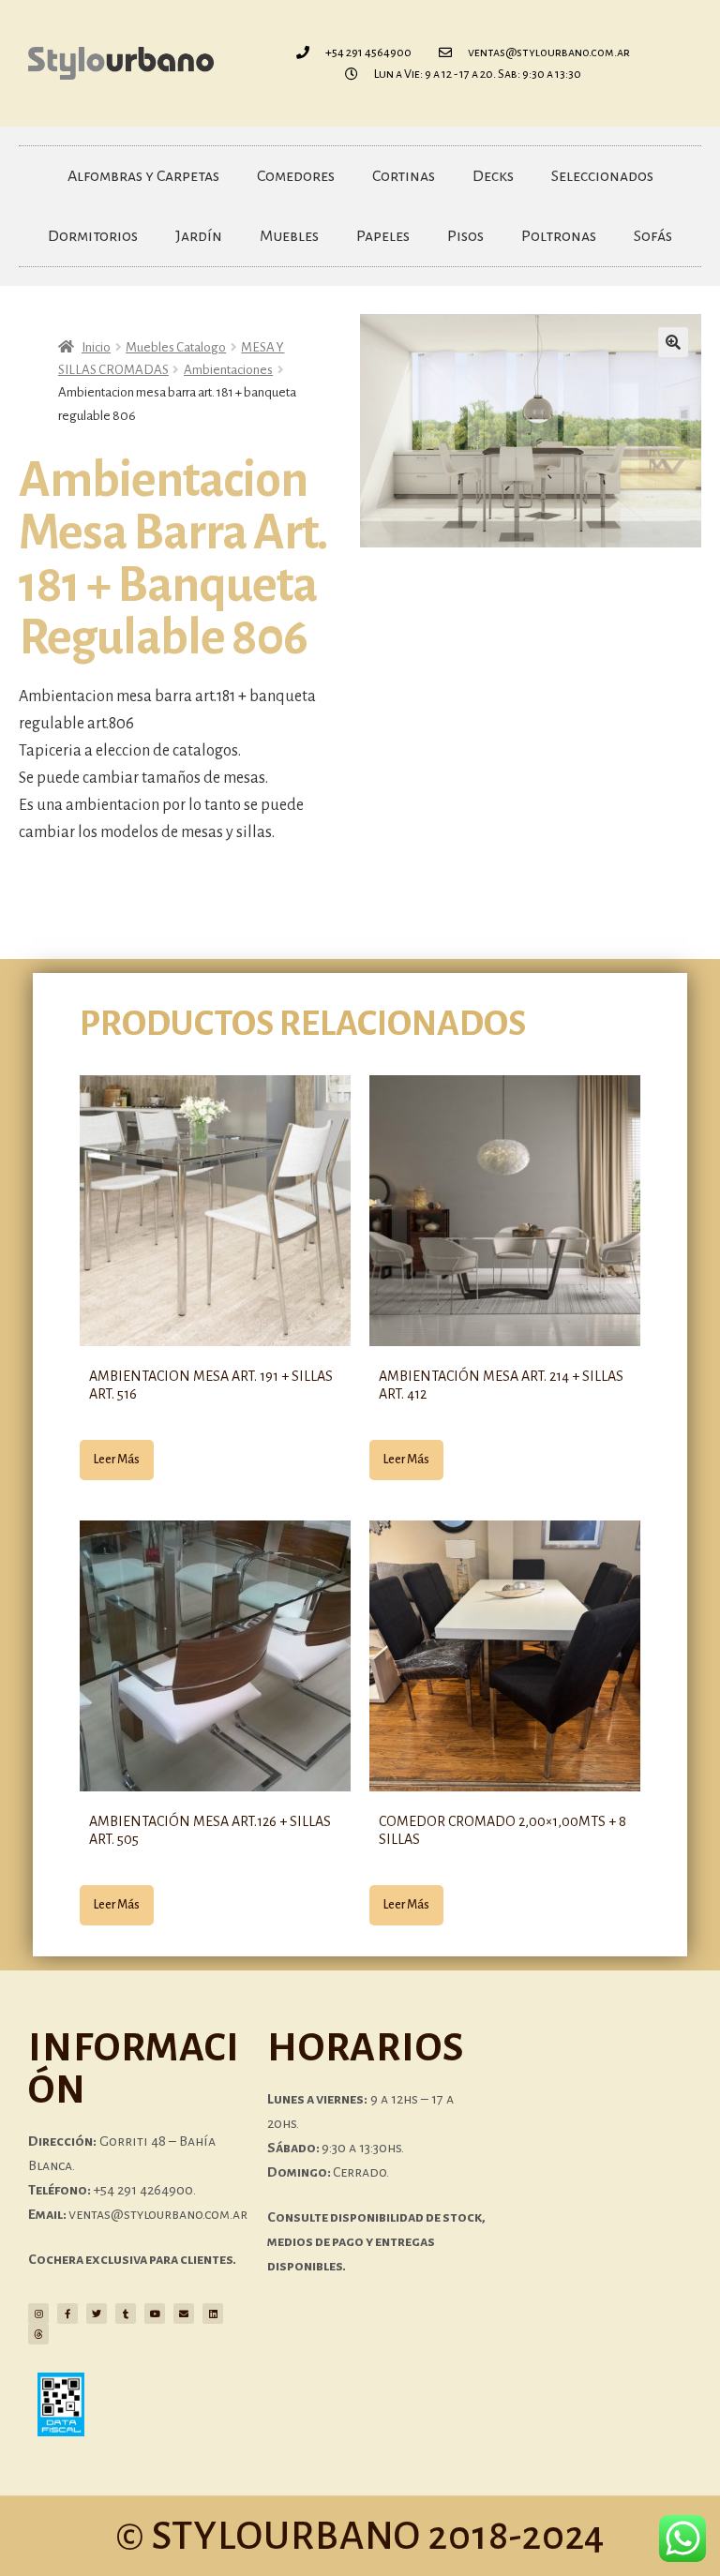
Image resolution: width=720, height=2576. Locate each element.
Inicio (96, 347)
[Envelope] (184, 2314)
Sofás (653, 236)
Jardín (199, 236)
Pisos (465, 236)
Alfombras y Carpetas (143, 176)
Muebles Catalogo (176, 347)
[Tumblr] (126, 2314)
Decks (493, 176)
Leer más (117, 1460)
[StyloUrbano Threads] (38, 2334)
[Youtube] (155, 2314)
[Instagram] (38, 2314)
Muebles (289, 236)
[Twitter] (97, 2314)
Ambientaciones (228, 370)
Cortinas (404, 176)
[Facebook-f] (67, 2314)
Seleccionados (602, 176)
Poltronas (559, 236)
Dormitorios (93, 236)
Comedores (296, 176)
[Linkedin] (213, 2314)
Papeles (383, 236)
